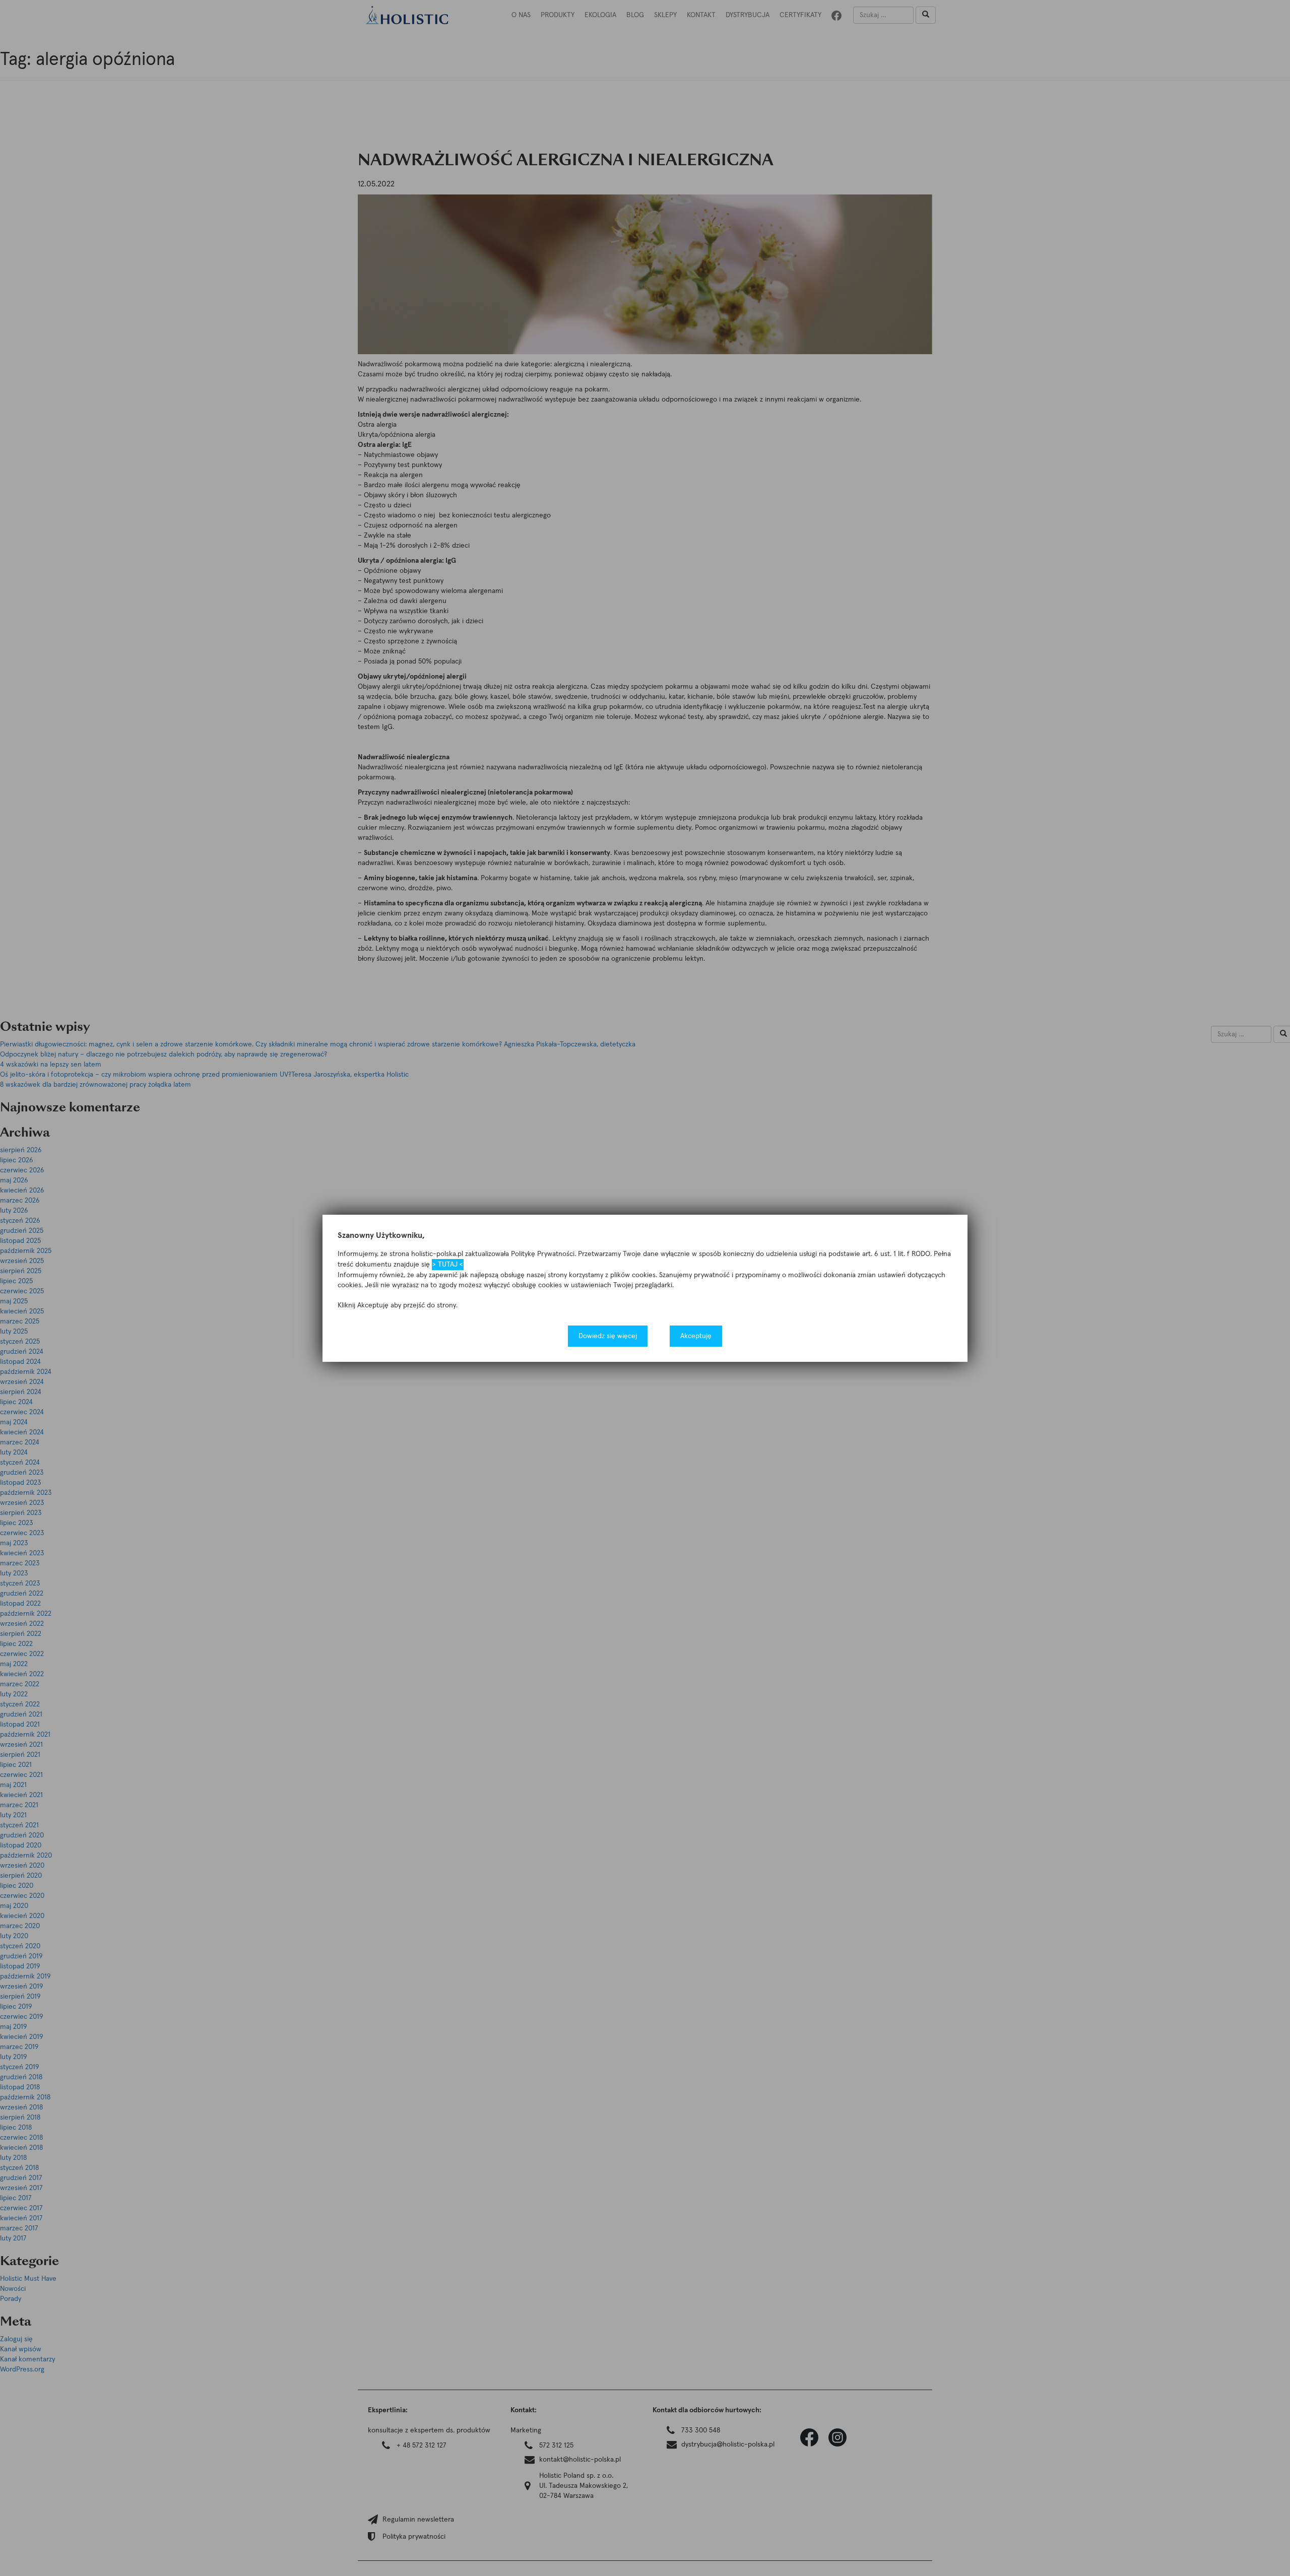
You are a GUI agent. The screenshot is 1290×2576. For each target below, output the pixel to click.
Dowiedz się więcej (608, 1336)
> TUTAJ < (448, 1264)
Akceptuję (696, 1336)
